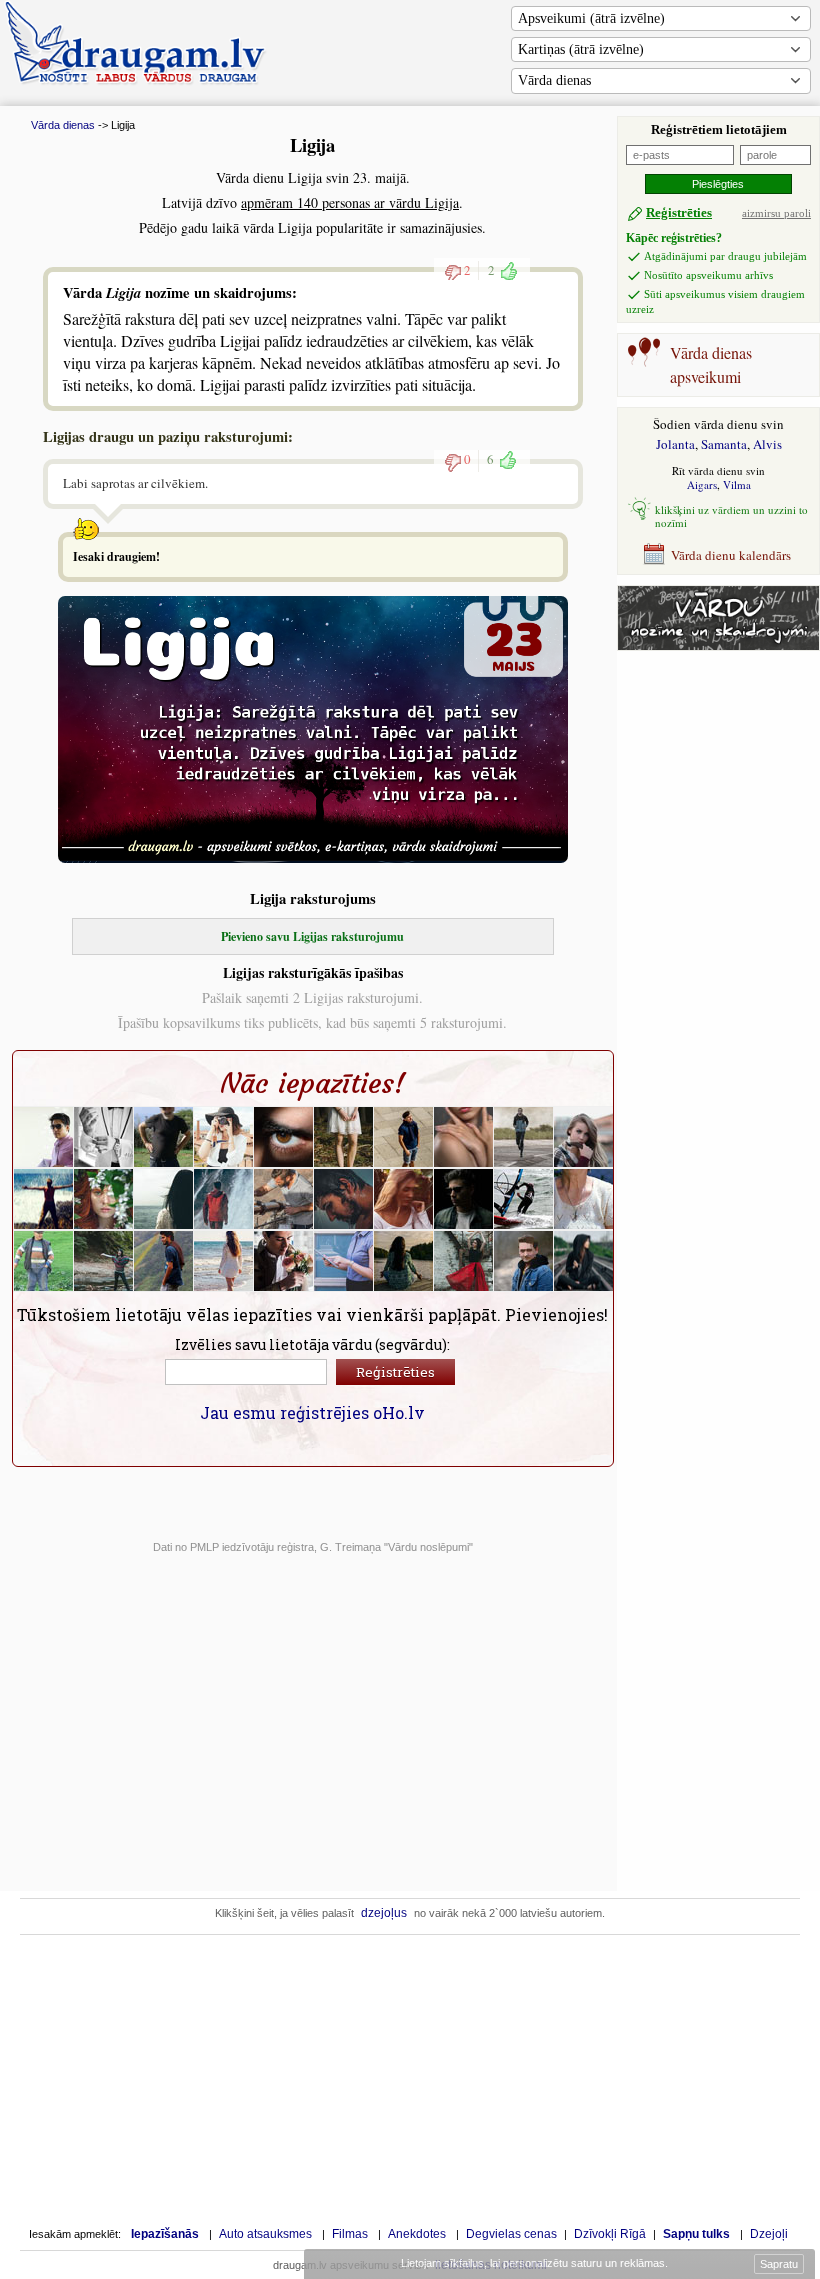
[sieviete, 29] (464, 1137)
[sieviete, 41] (404, 1199)
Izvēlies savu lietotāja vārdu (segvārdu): (312, 1344)
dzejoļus (384, 1913)
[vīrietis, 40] (344, 1199)
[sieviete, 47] (164, 1199)
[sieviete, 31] (344, 1137)
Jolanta (675, 444)
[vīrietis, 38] (44, 1137)
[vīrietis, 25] (44, 1199)
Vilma (737, 484)
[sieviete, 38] (344, 1261)
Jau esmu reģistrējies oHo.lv (312, 1412)
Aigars (702, 484)
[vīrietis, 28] (164, 1261)
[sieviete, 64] (584, 1199)
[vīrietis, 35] (284, 1137)
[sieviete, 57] (404, 1261)
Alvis (767, 444)
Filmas (350, 2234)
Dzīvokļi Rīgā (610, 2234)
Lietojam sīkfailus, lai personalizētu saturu (533, 2263)
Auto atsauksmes (265, 2234)
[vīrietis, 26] (404, 1137)
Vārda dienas (554, 80)
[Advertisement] (721, 971)
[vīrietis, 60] (44, 1261)
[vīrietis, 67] (164, 1137)
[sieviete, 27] (104, 1199)
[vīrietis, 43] (224, 1199)
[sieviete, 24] (224, 1261)
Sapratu (779, 2264)
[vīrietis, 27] (284, 1261)
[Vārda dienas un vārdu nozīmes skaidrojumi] (718, 645)
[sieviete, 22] (584, 1261)
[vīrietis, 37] (464, 1199)
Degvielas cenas (511, 2234)
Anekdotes (417, 2234)
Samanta (724, 444)
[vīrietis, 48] (524, 1137)
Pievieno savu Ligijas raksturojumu (312, 936)
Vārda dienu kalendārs (731, 555)
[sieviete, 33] (224, 1137)
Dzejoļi (769, 2234)
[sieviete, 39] (104, 1261)
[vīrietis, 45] (104, 1137)
